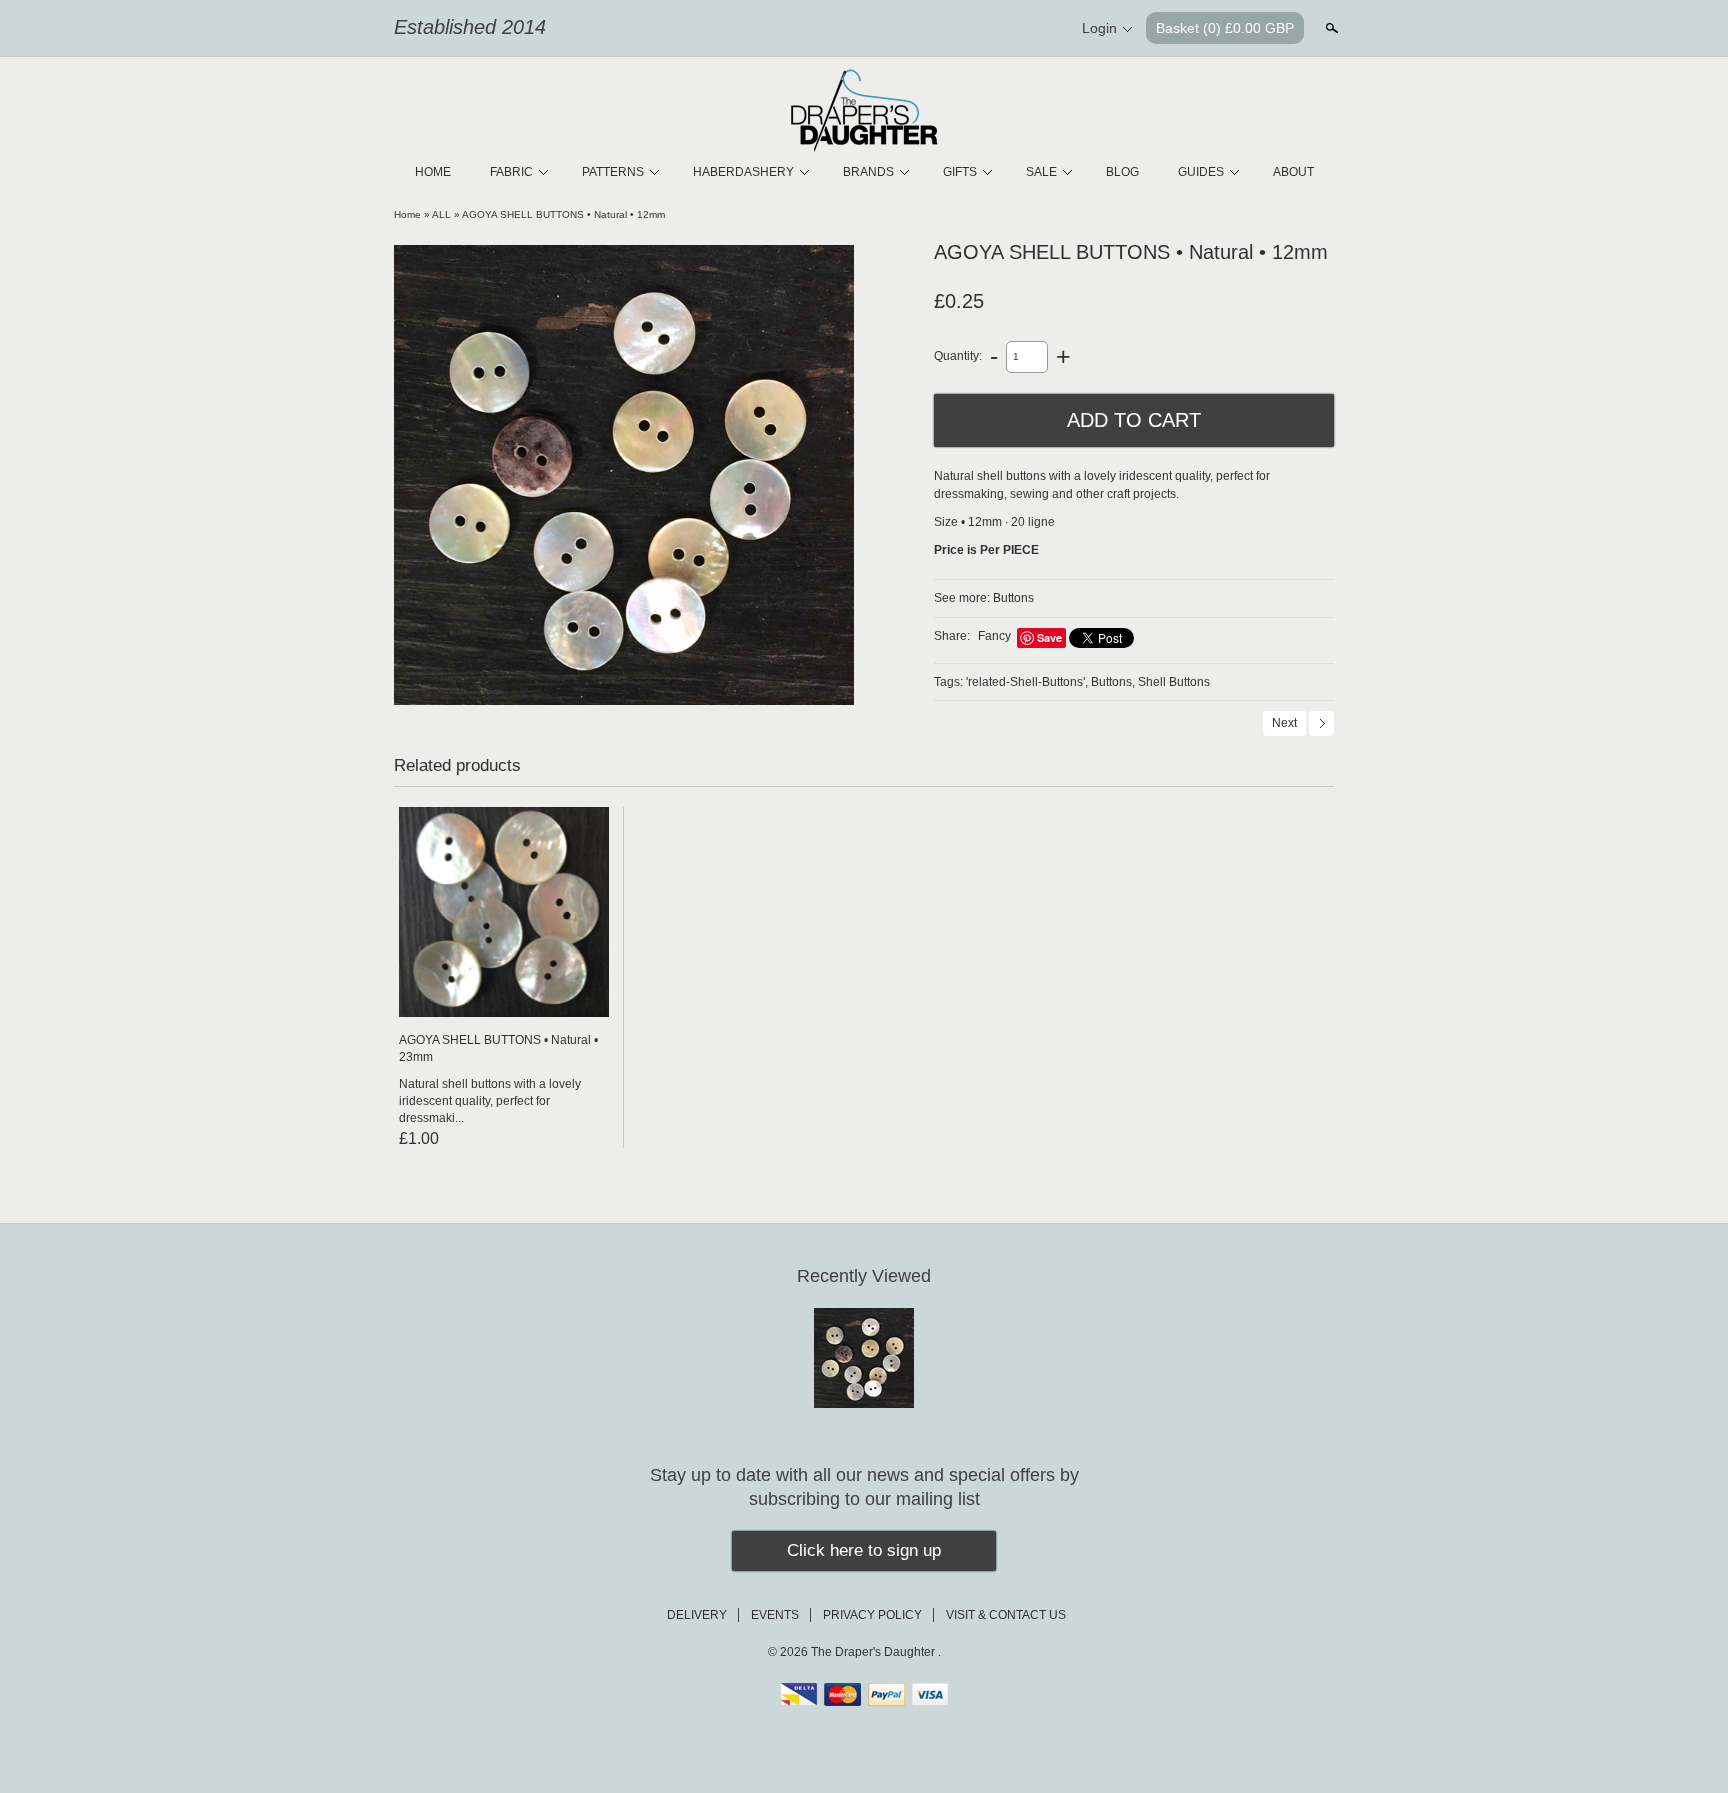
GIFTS (960, 172)
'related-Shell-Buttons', (1027, 682)
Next (1284, 723)
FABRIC (511, 172)
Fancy (994, 636)
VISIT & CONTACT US (1006, 1615)
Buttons (1013, 598)
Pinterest (1008, 29)
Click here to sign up (864, 1550)
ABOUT (1293, 172)
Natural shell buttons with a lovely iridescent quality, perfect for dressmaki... (490, 1101)
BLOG (1122, 172)
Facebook (974, 29)
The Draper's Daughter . (876, 1652)
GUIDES (1201, 172)
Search (1330, 28)
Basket (1225, 28)
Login (1099, 28)
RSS (940, 29)
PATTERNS (613, 172)
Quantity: (958, 356)
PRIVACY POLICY (872, 1615)
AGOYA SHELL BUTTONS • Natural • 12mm (563, 214)
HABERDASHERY (743, 172)
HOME (433, 172)
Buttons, (1113, 682)
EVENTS (775, 1615)
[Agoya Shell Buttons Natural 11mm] (624, 475)
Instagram (1042, 29)
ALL (441, 214)
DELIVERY (697, 1615)
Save (1049, 637)
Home (407, 214)
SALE (1041, 172)
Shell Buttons (1174, 682)
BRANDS (868, 172)
